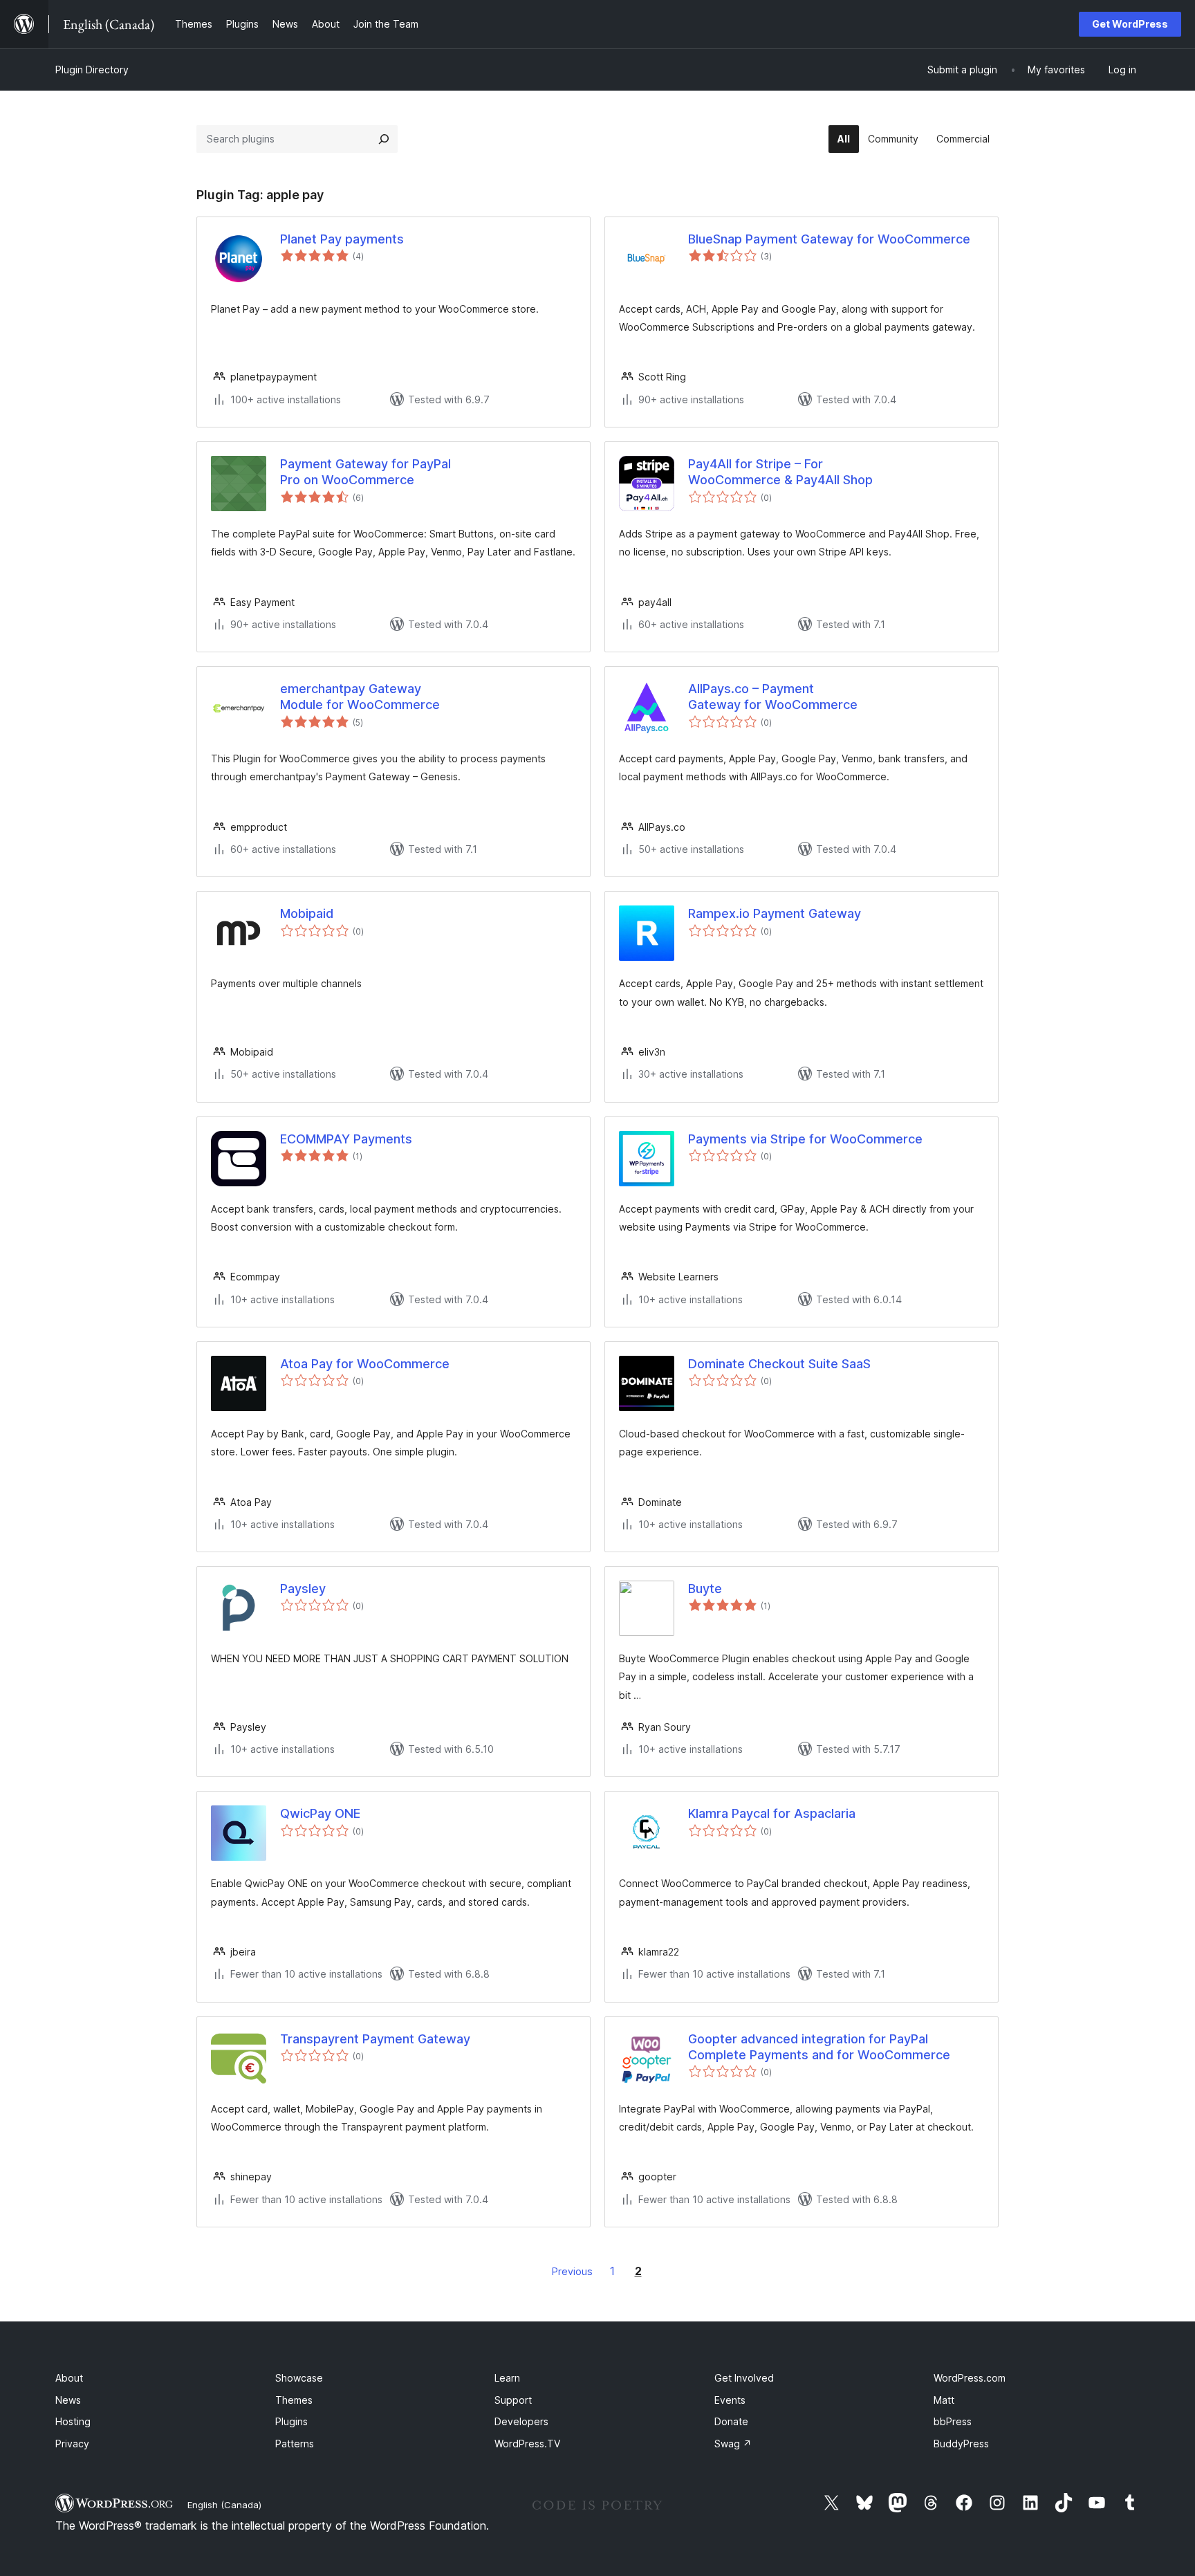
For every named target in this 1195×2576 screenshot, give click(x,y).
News (68, 2400)
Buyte (705, 1589)
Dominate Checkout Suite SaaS (779, 1364)
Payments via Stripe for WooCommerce (805, 1139)
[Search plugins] (384, 139)
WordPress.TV (527, 2444)
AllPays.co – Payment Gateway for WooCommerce (773, 697)
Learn (507, 2378)
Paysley (303, 1589)
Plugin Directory (92, 70)
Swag (733, 2444)
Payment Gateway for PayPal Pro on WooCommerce (365, 472)
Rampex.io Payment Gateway (775, 913)
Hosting (73, 2421)
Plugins (291, 2421)
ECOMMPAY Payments (346, 1139)
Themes (294, 2400)
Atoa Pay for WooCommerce (365, 1364)
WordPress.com (970, 2378)
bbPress (953, 2421)
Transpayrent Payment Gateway (375, 2039)
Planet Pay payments (342, 239)
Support (513, 2400)
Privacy (72, 2444)
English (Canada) (224, 2505)
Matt (944, 2400)
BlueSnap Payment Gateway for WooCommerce (829, 239)
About (69, 2378)
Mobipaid (307, 913)
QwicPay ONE (320, 1813)
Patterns (295, 2444)
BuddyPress (961, 2444)
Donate (731, 2421)
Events (730, 2400)
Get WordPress (1130, 24)
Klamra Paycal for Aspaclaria (772, 1813)
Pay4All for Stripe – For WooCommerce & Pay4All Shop (780, 472)
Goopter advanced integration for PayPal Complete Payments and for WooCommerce (819, 2047)
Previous (572, 2271)
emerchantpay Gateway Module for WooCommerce (360, 697)
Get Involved (744, 2378)
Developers (521, 2421)
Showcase (299, 2378)
